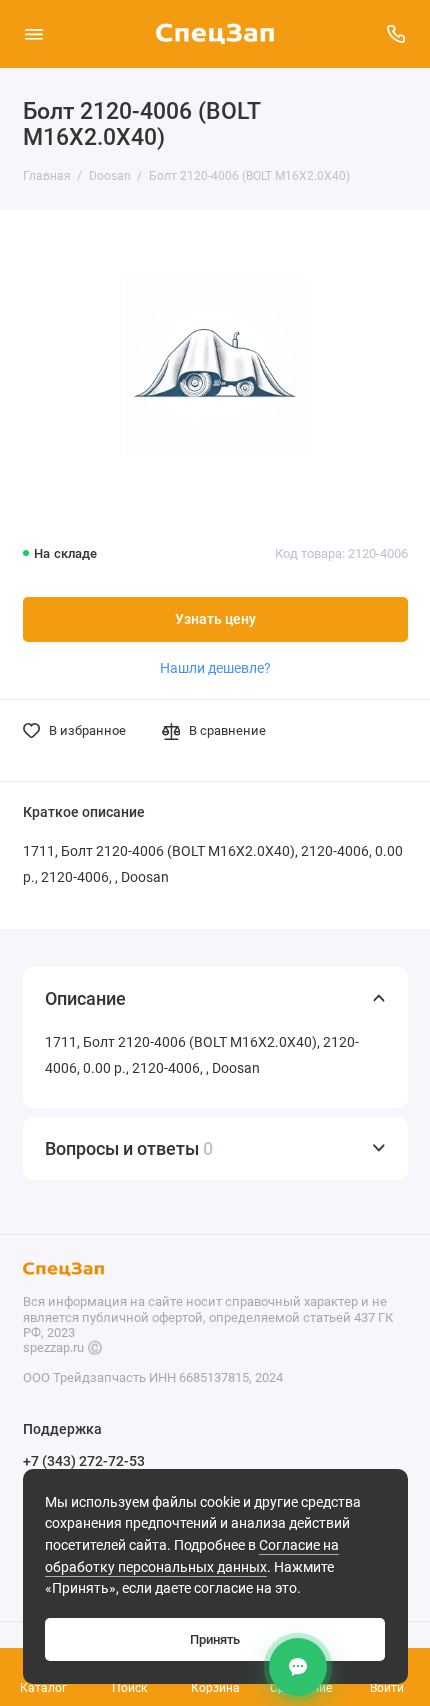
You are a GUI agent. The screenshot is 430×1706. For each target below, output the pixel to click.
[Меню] (34, 34)
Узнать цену (215, 619)
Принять (215, 1639)
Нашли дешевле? (215, 668)
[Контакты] (298, 1667)
